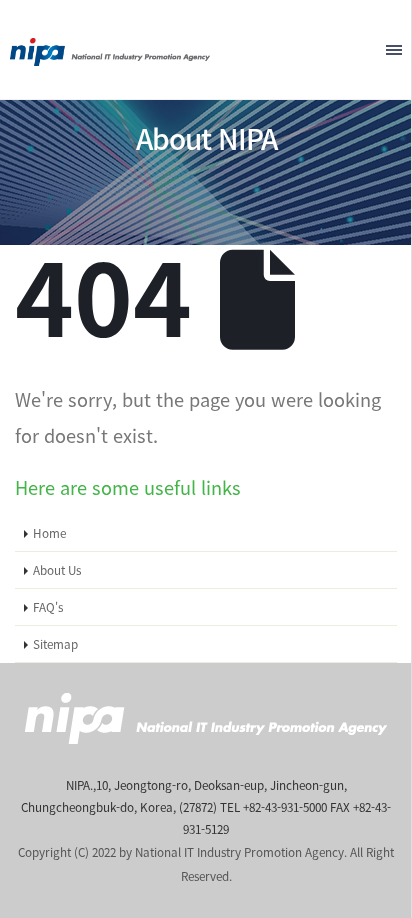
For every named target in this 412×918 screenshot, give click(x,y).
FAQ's (48, 607)
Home (49, 533)
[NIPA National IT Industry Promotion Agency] (110, 47)
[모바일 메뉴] (394, 50)
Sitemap (55, 644)
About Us (57, 570)
